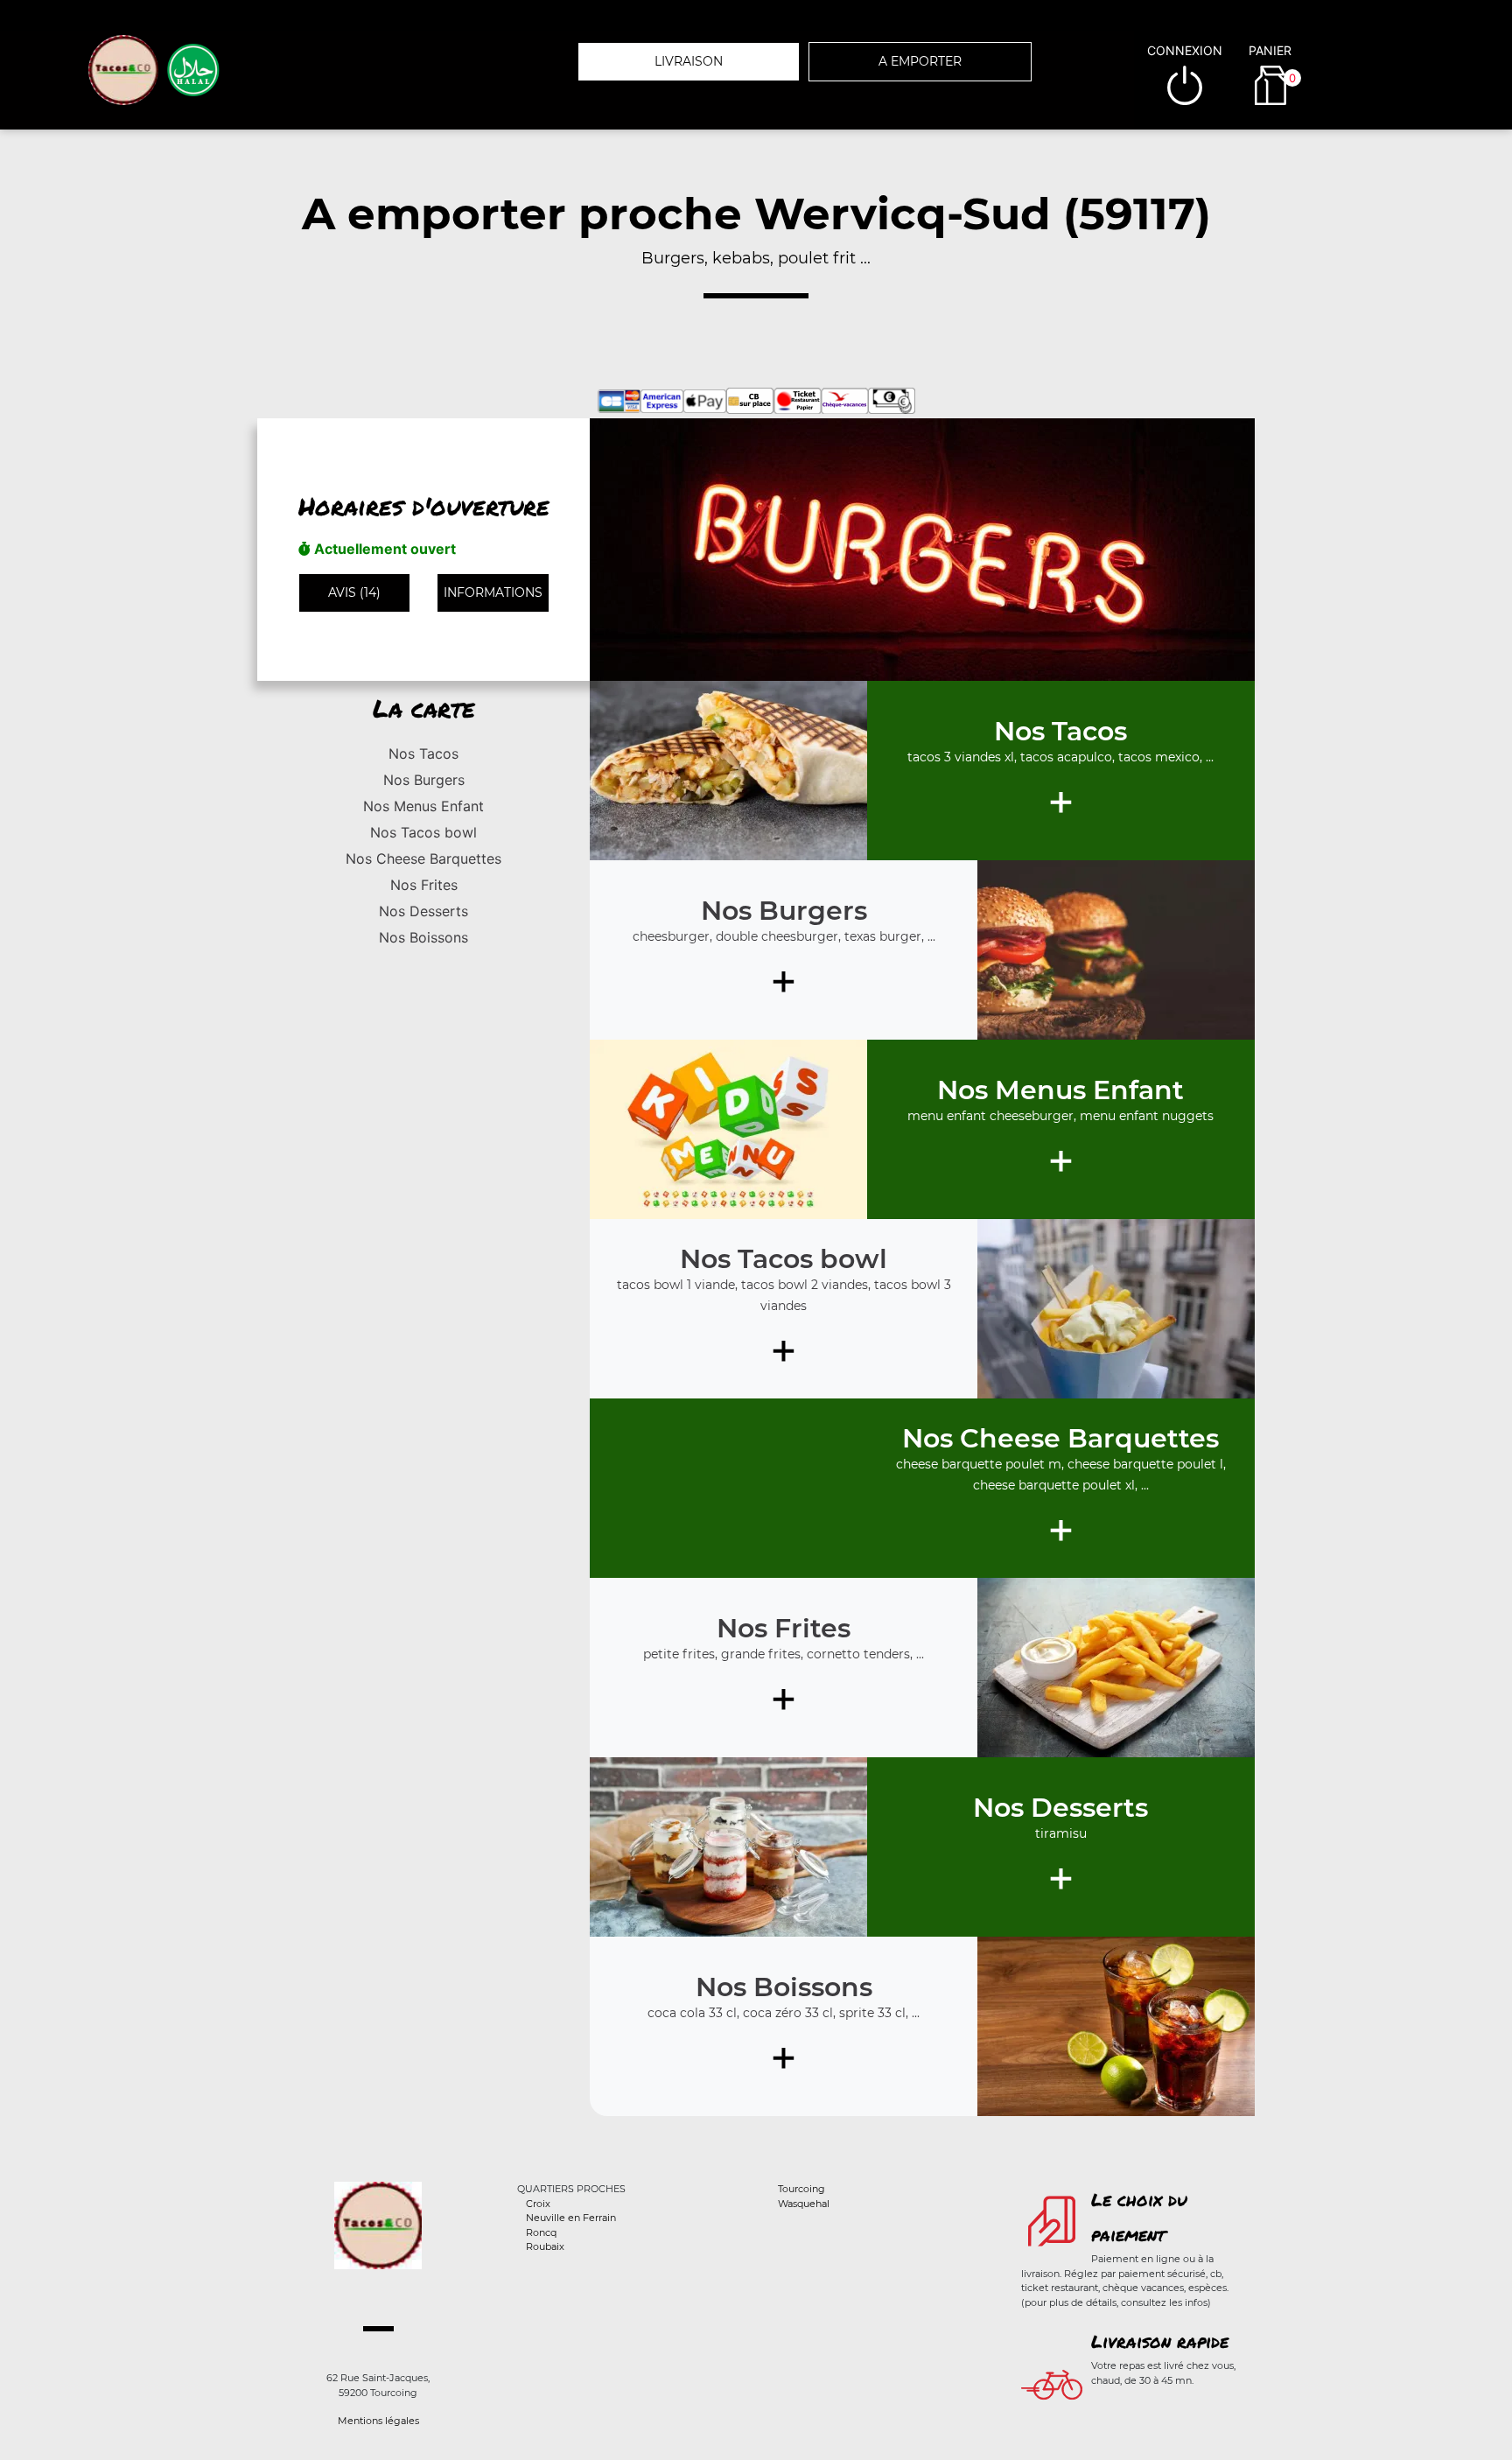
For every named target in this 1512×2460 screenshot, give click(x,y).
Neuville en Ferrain (571, 2218)
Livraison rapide (1160, 2341)
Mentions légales (378, 2421)
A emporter (920, 61)
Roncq (541, 2232)
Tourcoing (801, 2189)
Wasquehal (804, 2204)
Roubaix (545, 2246)
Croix (538, 2204)
